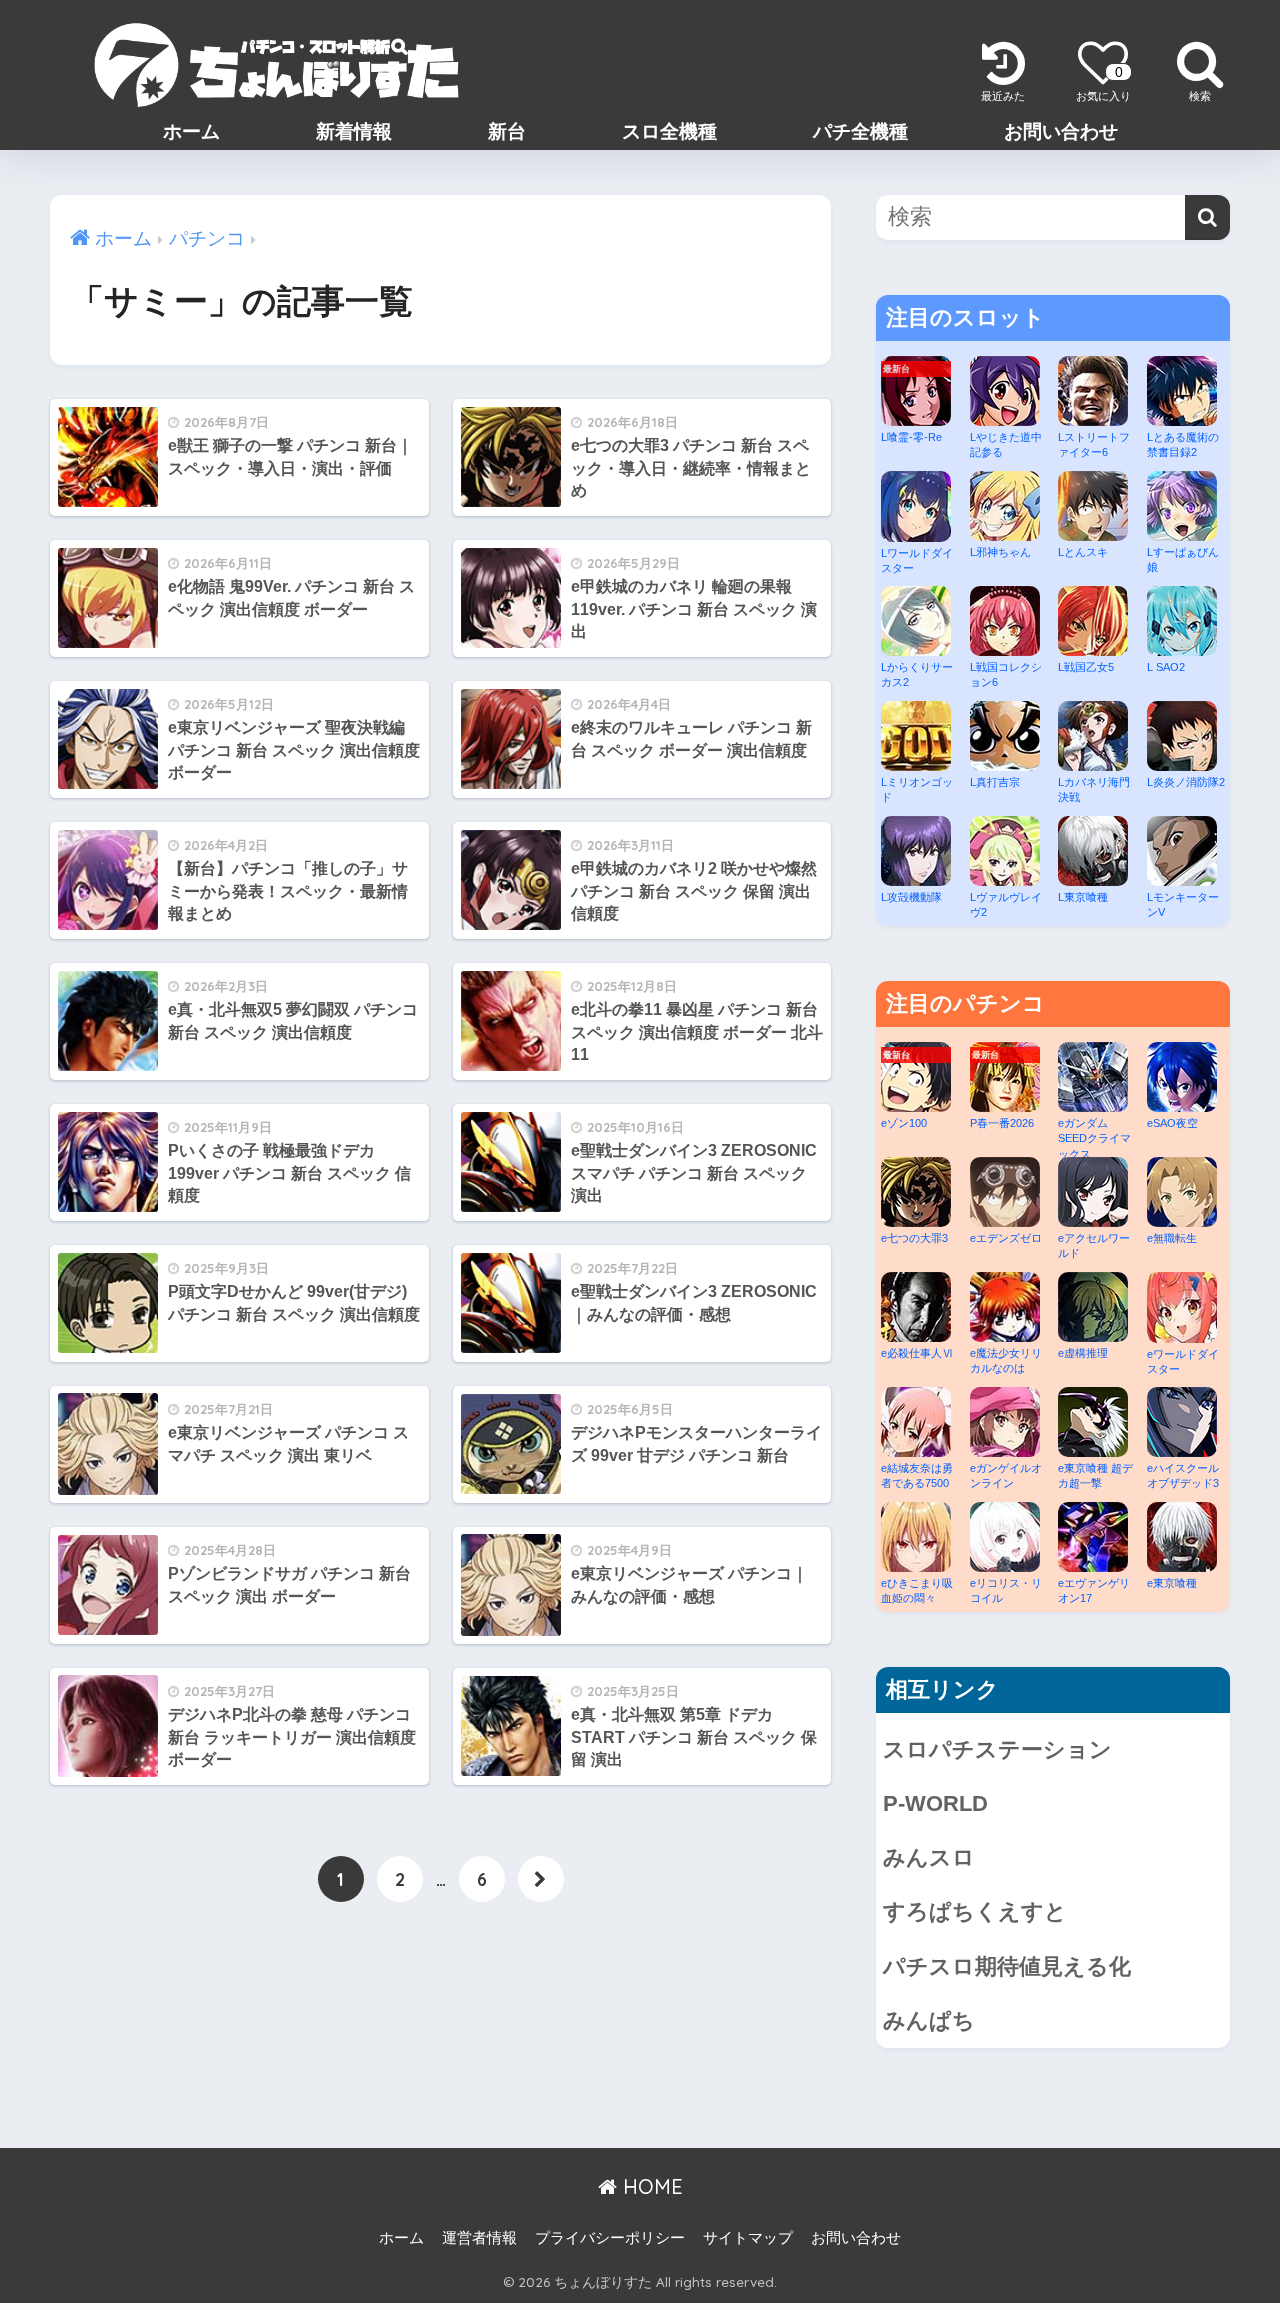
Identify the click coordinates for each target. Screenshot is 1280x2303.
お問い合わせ (1061, 131)
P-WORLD (935, 1803)
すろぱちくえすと (975, 1911)
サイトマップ (748, 2238)
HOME (650, 2186)
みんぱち (929, 2020)
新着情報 (354, 131)
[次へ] (541, 1879)
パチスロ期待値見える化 (1007, 1966)
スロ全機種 (669, 131)
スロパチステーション (997, 1749)
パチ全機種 (860, 131)
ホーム (191, 131)
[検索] (1207, 217)
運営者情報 (479, 2238)
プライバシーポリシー (610, 2238)
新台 (507, 131)
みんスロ (929, 1857)
